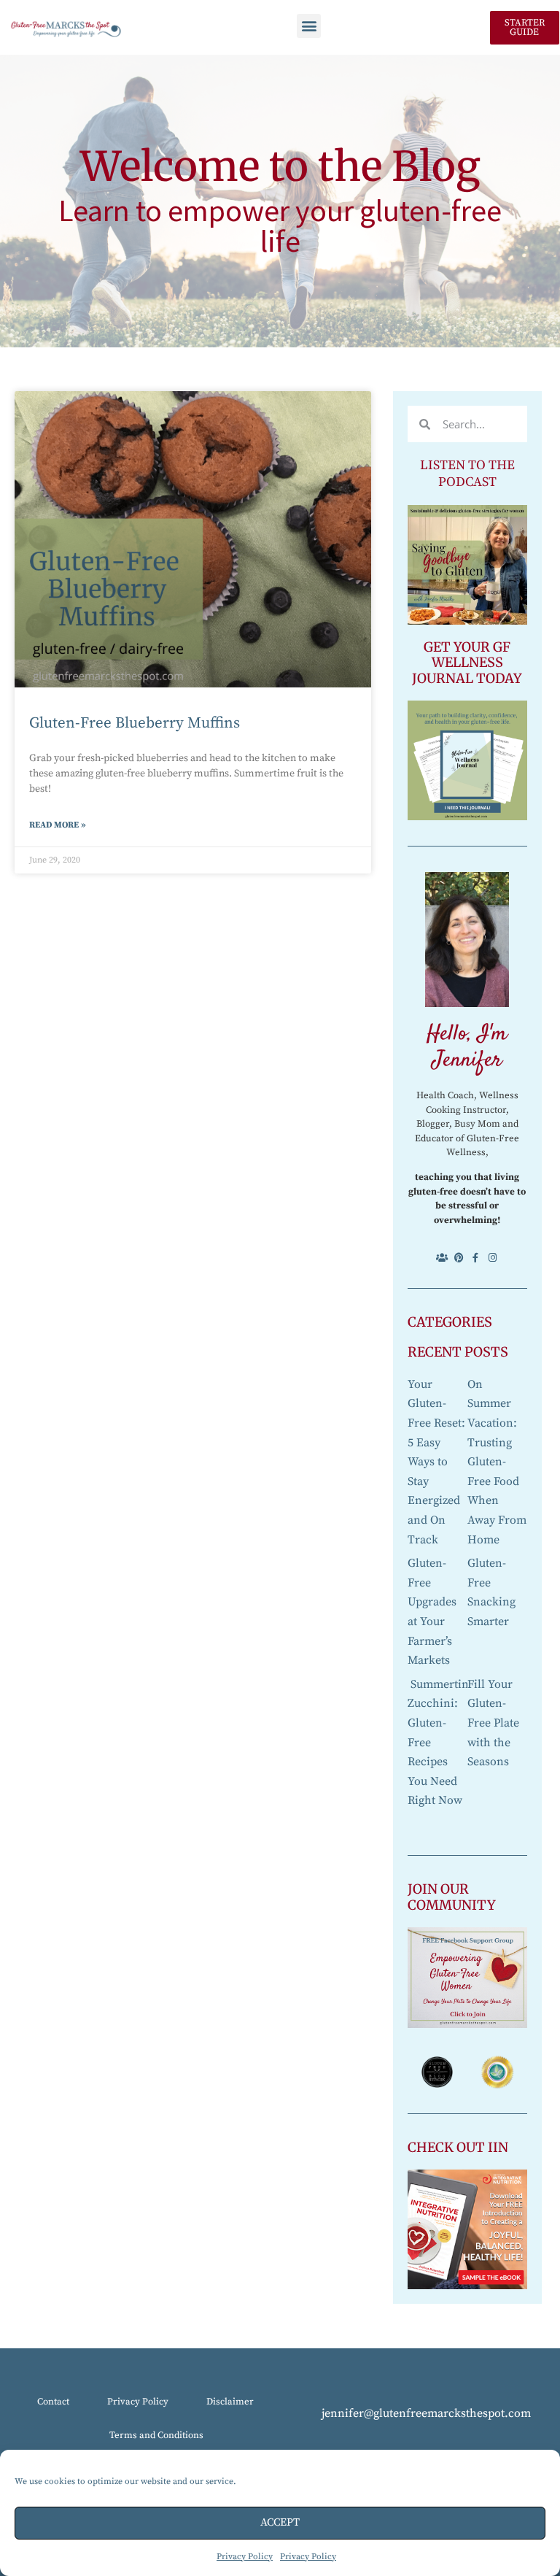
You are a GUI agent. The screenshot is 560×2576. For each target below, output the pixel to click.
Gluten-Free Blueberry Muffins (135, 723)
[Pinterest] (459, 1258)
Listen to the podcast (467, 474)
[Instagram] (493, 1258)
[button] (309, 26)
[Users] (442, 1258)
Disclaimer (230, 2402)
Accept (280, 2522)
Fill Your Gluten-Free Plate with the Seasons (493, 1723)
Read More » (58, 825)
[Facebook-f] (476, 1258)
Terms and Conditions (156, 2435)
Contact (53, 2402)
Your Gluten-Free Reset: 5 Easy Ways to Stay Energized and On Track (436, 1462)
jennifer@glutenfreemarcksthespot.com (426, 2413)
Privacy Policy (245, 2557)
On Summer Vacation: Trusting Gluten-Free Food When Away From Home (497, 1462)
